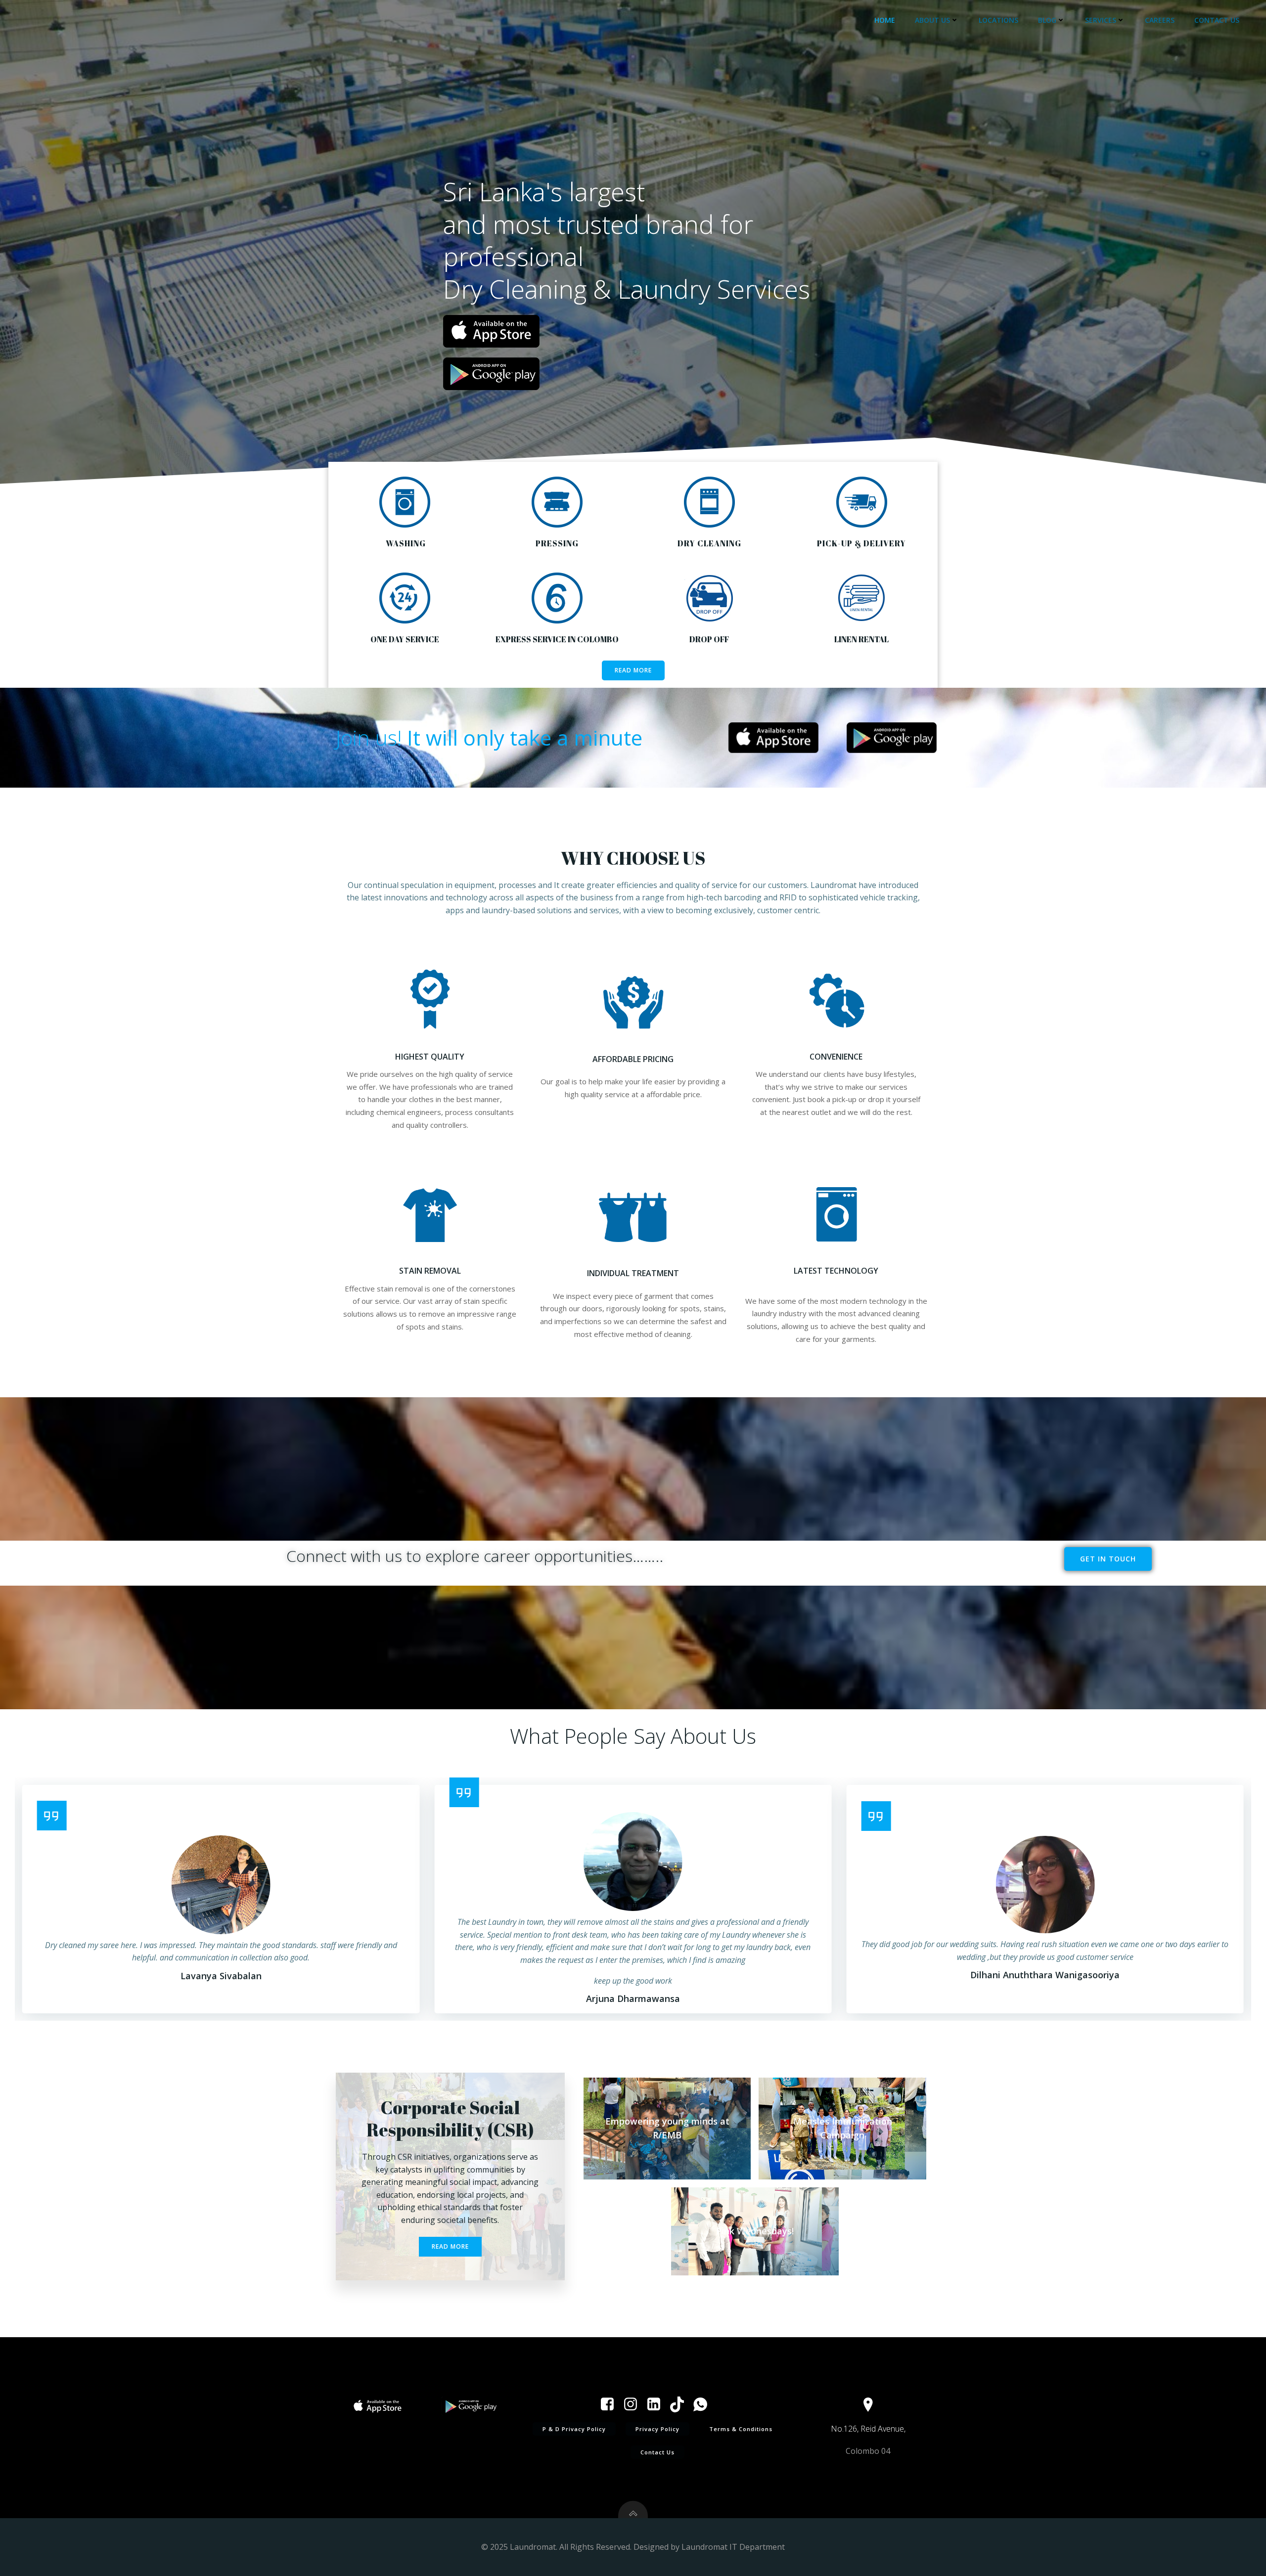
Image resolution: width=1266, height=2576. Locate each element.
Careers (1160, 20)
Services (1101, 20)
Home (885, 20)
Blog (1047, 20)
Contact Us (1217, 20)
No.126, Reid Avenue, (868, 2429)
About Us (932, 20)
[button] (21, 1899)
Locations (998, 20)
